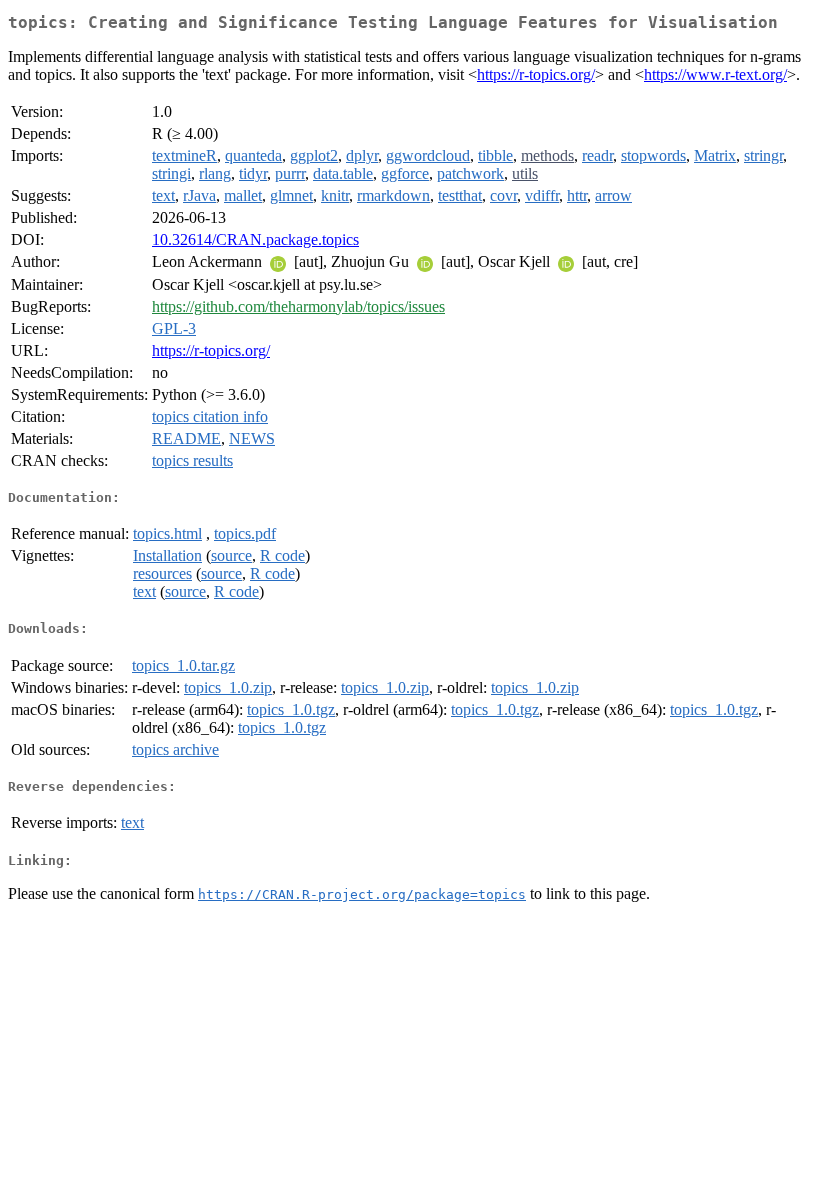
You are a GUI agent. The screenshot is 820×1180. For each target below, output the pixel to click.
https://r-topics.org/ (536, 74)
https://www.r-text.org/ (715, 74)
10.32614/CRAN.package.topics (255, 239)
